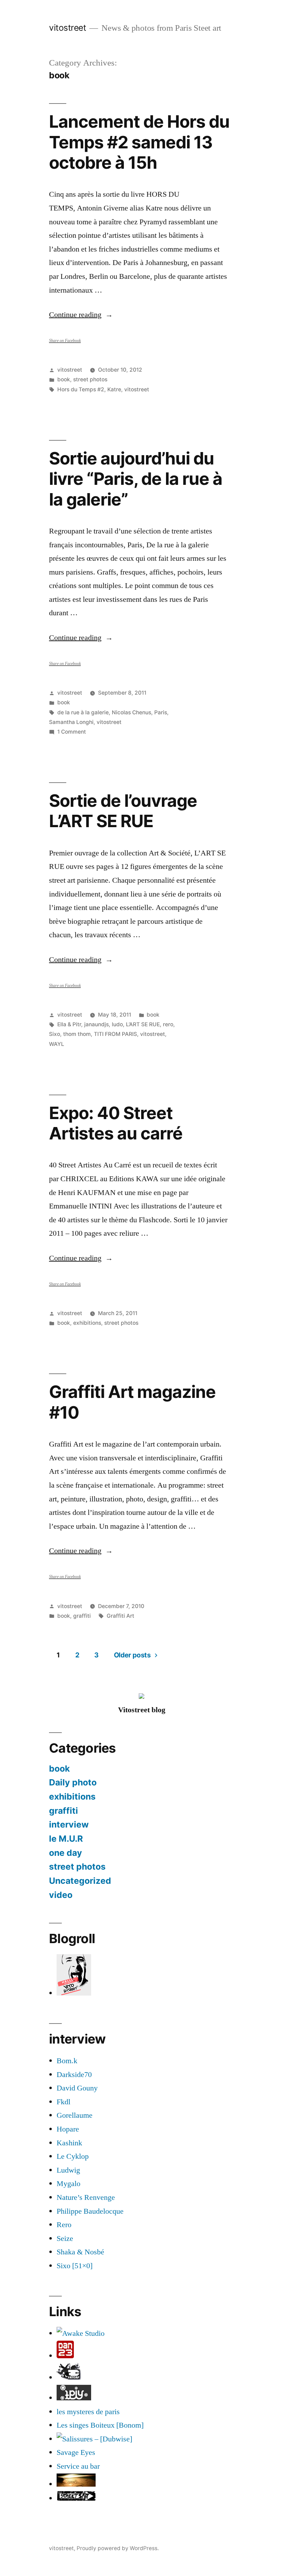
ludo (117, 1024)
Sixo (55, 1034)
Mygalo (69, 2184)
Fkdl (64, 2102)
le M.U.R (66, 1839)
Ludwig (68, 2170)
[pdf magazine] (94, 2439)
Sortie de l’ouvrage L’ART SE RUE (123, 811)
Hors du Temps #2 (81, 389)
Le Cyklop (73, 2156)
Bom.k (67, 2061)
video (61, 1895)
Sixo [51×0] (75, 2266)
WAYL (57, 1044)
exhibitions (87, 1323)
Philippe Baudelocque (90, 2211)
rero (168, 1024)
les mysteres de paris (88, 2412)
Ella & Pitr (69, 1024)
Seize (65, 2239)
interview (69, 1824)
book (64, 379)
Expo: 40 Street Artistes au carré (116, 1123)
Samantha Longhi (71, 722)
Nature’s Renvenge (86, 2197)
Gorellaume (75, 2115)
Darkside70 (74, 2075)
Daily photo (73, 1782)
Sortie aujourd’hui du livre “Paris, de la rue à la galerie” (136, 479)
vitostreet (67, 28)
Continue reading (81, 315)
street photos (90, 379)
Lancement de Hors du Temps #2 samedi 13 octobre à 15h (139, 142)
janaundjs (96, 1024)
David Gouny (77, 2088)
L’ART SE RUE (143, 1024)
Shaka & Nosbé (80, 2252)
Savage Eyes (76, 2452)
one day (66, 1853)
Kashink (69, 2143)
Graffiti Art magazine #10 (132, 1402)
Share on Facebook (65, 341)
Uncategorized (80, 1881)
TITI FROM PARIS (115, 1034)
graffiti (82, 1616)
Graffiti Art (120, 1616)
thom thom (77, 1034)
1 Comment (72, 732)
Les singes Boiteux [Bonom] (100, 2425)
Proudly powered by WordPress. (118, 2548)
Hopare (68, 2129)
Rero (64, 2225)
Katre (114, 389)
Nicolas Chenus (131, 712)
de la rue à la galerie (83, 712)
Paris (161, 712)
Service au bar (78, 2466)
